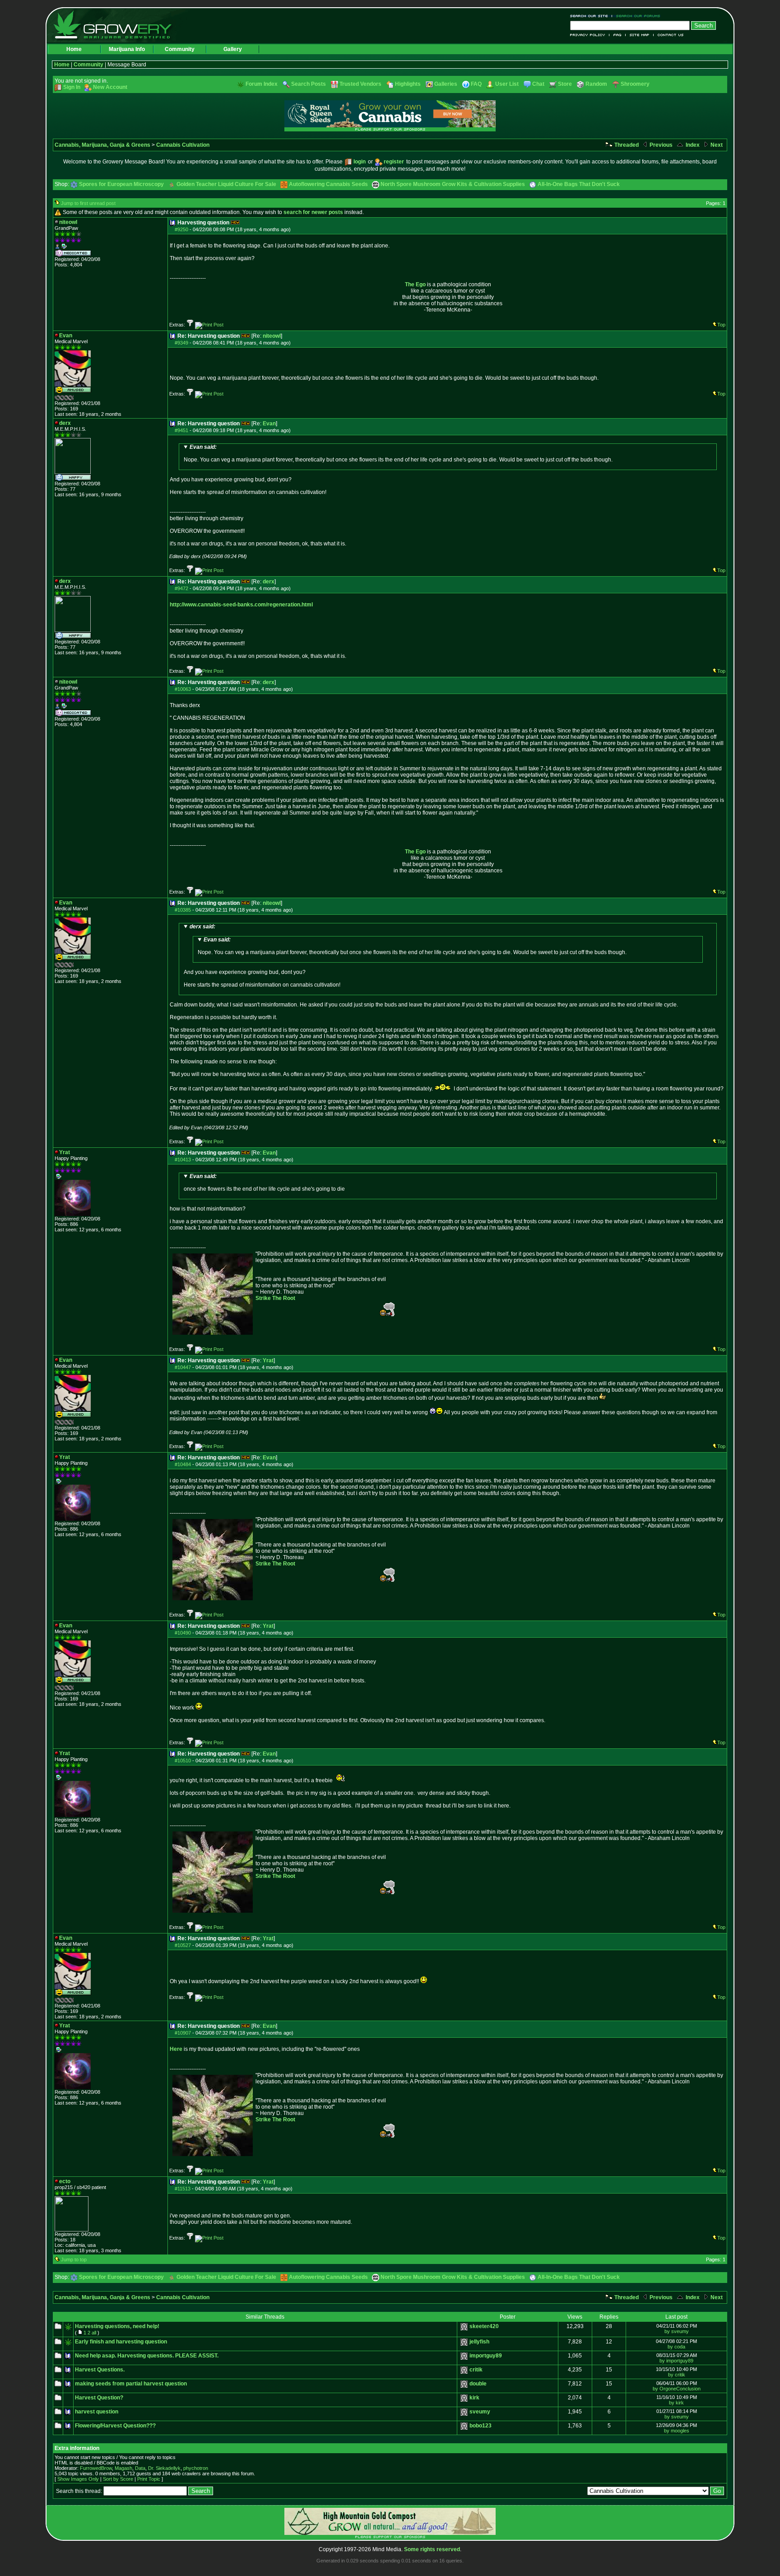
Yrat (268, 1360)
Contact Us (669, 35)
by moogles (677, 2431)
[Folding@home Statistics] (73, 399)
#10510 (183, 1761)
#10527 (183, 1945)
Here (176, 2049)
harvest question (97, 2412)
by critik (677, 2375)
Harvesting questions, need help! (117, 2326)
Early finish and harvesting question (121, 2342)
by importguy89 (676, 2361)
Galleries (446, 84)
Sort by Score (118, 2479)
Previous (660, 145)
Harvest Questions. (100, 2370)
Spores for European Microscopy (121, 184)
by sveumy (677, 2331)
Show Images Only (78, 2479)
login (360, 162)
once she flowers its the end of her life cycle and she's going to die (264, 1183)
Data (140, 2468)
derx (269, 582)
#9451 (181, 430)
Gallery (233, 49)
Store (565, 84)
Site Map (640, 35)
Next (716, 145)
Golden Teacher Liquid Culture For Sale (226, 184)
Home (74, 49)
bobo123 (481, 2426)
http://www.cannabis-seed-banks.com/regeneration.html (241, 605)
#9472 (181, 588)
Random (596, 84)
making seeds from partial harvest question (131, 2384)
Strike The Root (275, 1298)
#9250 (181, 229)
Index (692, 145)
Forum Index (262, 84)
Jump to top (74, 2259)
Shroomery (635, 84)
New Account (110, 87)
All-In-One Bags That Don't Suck (579, 184)
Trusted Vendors (360, 84)
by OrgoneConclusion (677, 2389)
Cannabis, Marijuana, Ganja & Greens (102, 145)
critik (476, 2370)
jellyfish (479, 2342)
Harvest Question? (99, 2398)
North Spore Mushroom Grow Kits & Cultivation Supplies (453, 184)
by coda (676, 2347)
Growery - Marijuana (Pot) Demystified (118, 25)
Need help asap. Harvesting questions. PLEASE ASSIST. (147, 2356)
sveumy (480, 2412)
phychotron (196, 2468)
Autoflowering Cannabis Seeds (328, 184)
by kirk (676, 2403)
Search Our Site (591, 16)
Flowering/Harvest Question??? (115, 2426)
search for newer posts (313, 212)
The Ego (415, 284)
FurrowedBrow (96, 2468)
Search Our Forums (636, 16)
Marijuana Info (127, 49)
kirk (474, 2398)
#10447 (183, 1367)
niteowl (272, 336)
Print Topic (149, 2479)
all (94, 2333)
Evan (269, 424)
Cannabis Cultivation (183, 145)
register (394, 162)
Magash (123, 2468)
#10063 (183, 689)
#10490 (183, 1633)
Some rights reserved (432, 2549)
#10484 (183, 1464)
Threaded (626, 145)
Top (721, 325)
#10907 (183, 2033)
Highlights (408, 84)
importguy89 (486, 2356)
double (478, 2384)
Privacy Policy (590, 35)
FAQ (617, 35)
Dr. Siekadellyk (164, 2468)
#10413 (183, 1160)
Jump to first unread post (88, 203)
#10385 (183, 910)
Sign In (72, 87)
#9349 (181, 343)
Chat (538, 84)
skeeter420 (484, 2326)
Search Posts (309, 84)
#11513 (183, 2189)
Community (180, 49)
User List (507, 84)
